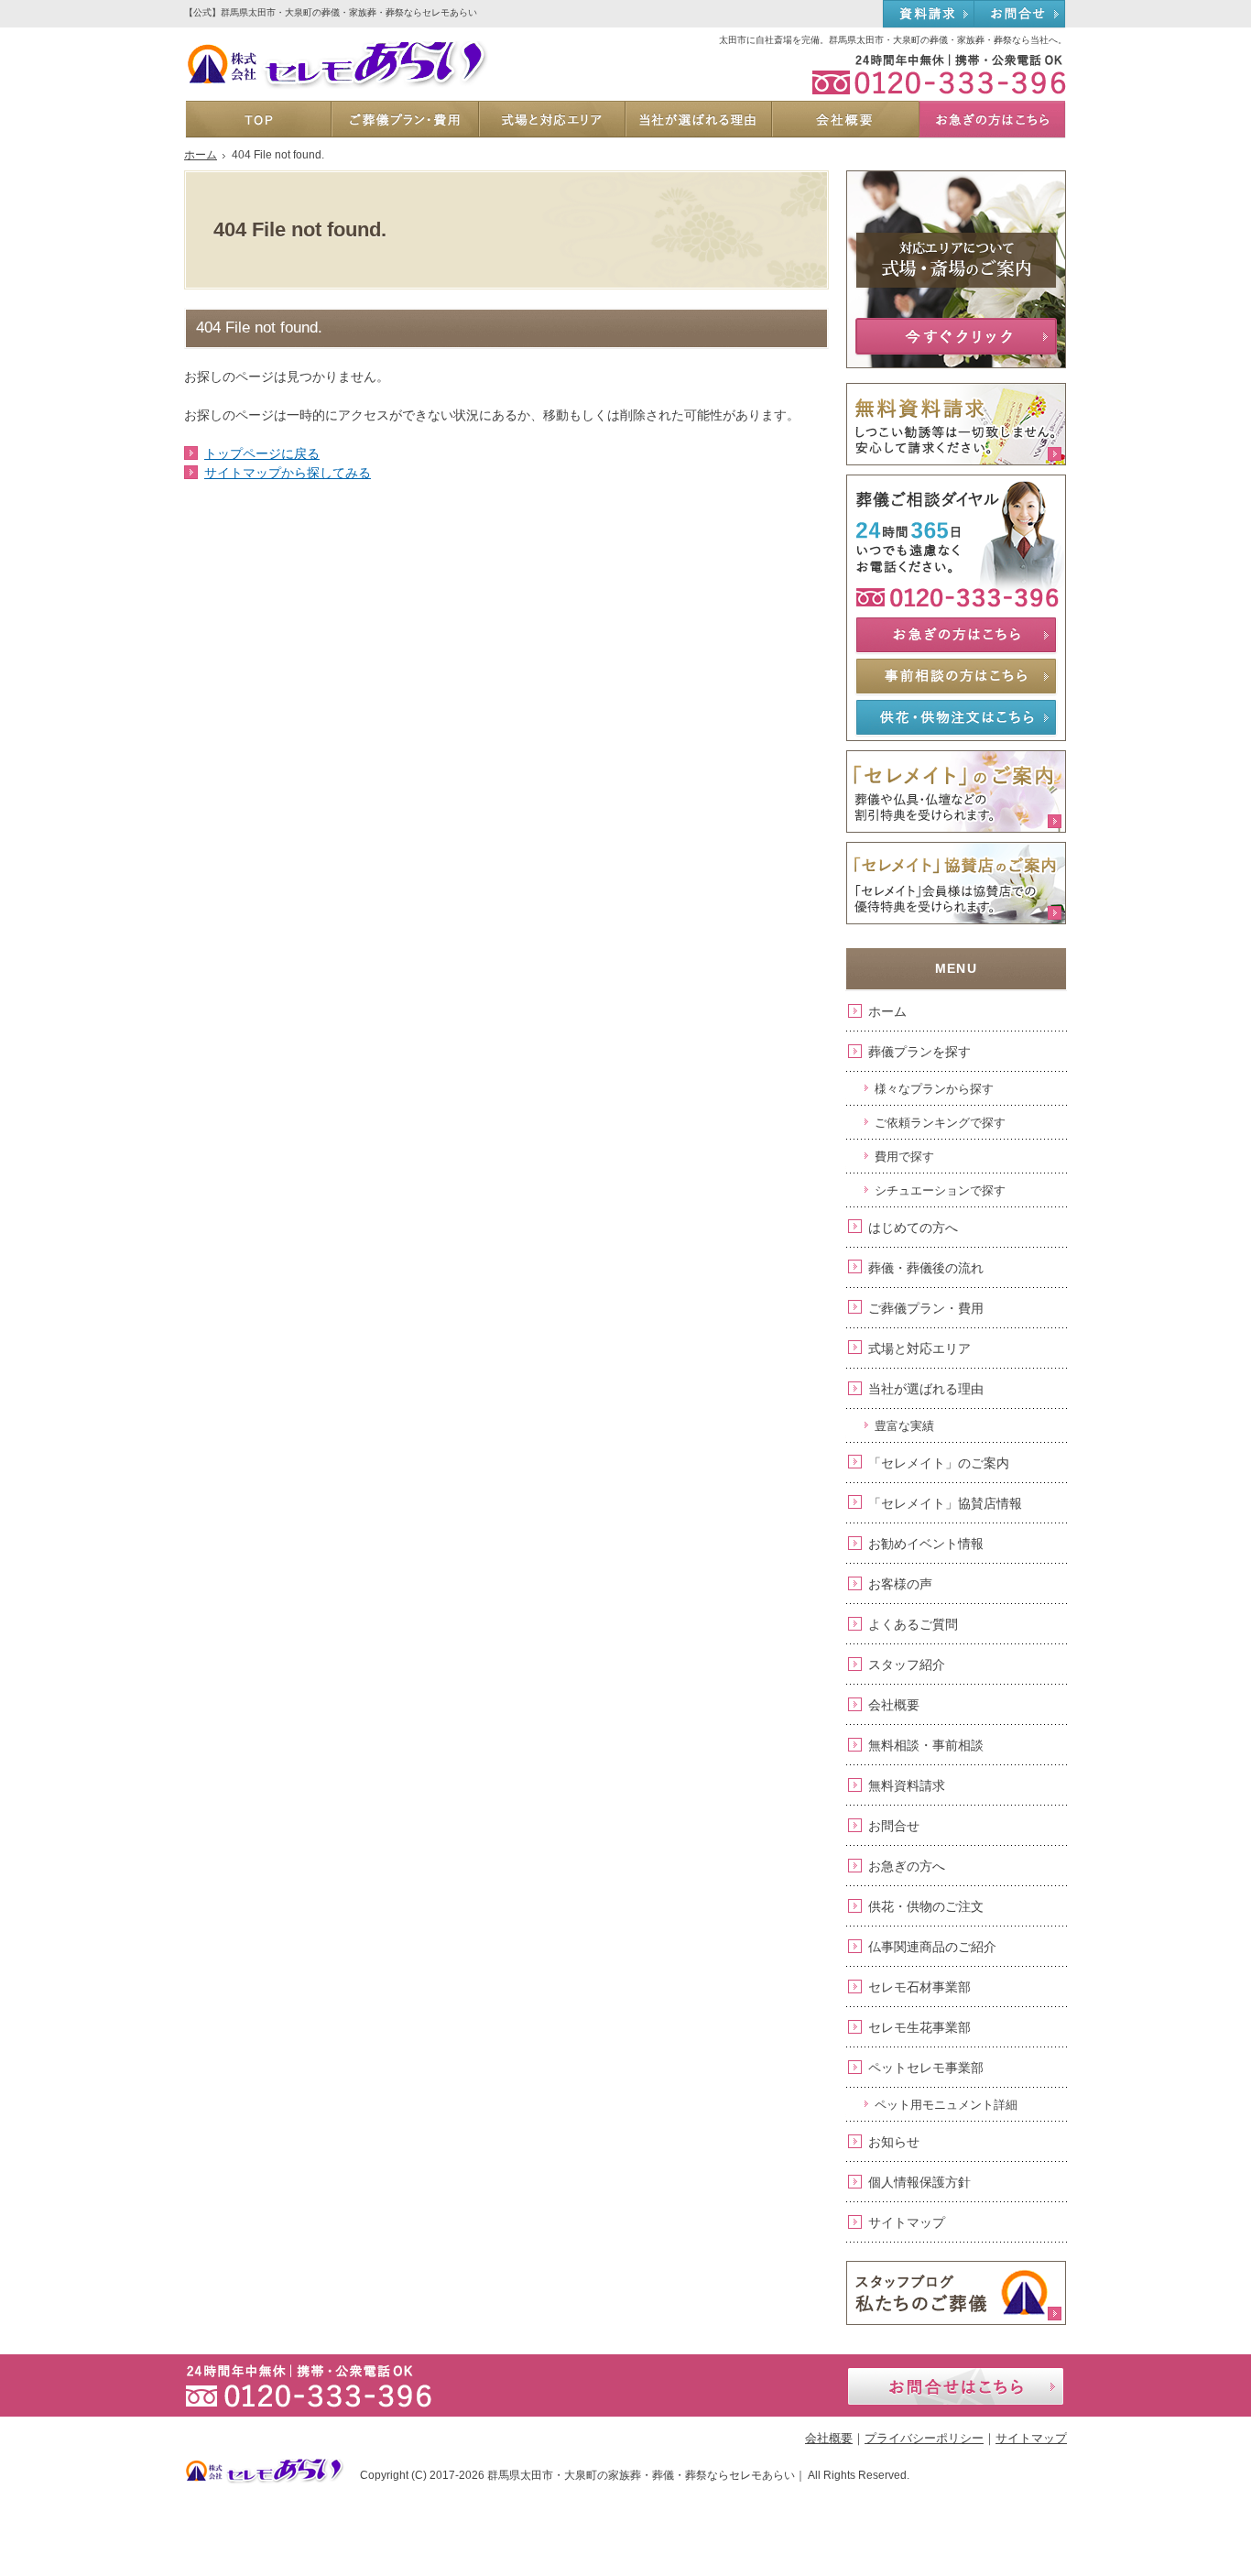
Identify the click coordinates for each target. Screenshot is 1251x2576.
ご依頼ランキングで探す (940, 1123)
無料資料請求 (907, 1785)
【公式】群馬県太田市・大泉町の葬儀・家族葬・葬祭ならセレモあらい (331, 12)
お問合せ (894, 1826)
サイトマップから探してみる (288, 473)
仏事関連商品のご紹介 (932, 1947)
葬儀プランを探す (919, 1052)
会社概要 (894, 1705)
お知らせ (894, 2142)
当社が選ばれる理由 (926, 1389)
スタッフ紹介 (907, 1665)
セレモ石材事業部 (919, 1987)
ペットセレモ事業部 (926, 2068)
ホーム (887, 1011)
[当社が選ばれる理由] (698, 119)
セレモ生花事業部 (919, 2027)
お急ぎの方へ (907, 1866)
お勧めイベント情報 (926, 1544)
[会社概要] (844, 119)
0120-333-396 (930, 73)
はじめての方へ (913, 1228)
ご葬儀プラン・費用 (926, 1308)
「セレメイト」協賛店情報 (945, 1503)
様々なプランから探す (934, 1089)
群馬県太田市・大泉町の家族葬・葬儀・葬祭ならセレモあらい (641, 2475)
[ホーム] (258, 119)
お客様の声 (900, 1584)
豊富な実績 (904, 1426)
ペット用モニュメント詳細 (946, 2105)
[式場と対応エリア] (551, 119)
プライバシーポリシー (924, 2438)
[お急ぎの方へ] (992, 119)
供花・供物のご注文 (926, 1906)
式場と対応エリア (919, 1348)
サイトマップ (907, 2222)
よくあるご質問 (913, 1624)
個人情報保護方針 (919, 2182)
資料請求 (928, 15)
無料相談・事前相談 (926, 1745)
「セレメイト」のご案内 (939, 1463)
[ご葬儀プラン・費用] (404, 119)
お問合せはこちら (956, 2386)
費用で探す (904, 1157)
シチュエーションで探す (940, 1190)
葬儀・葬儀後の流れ (926, 1268)
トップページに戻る (262, 453)
